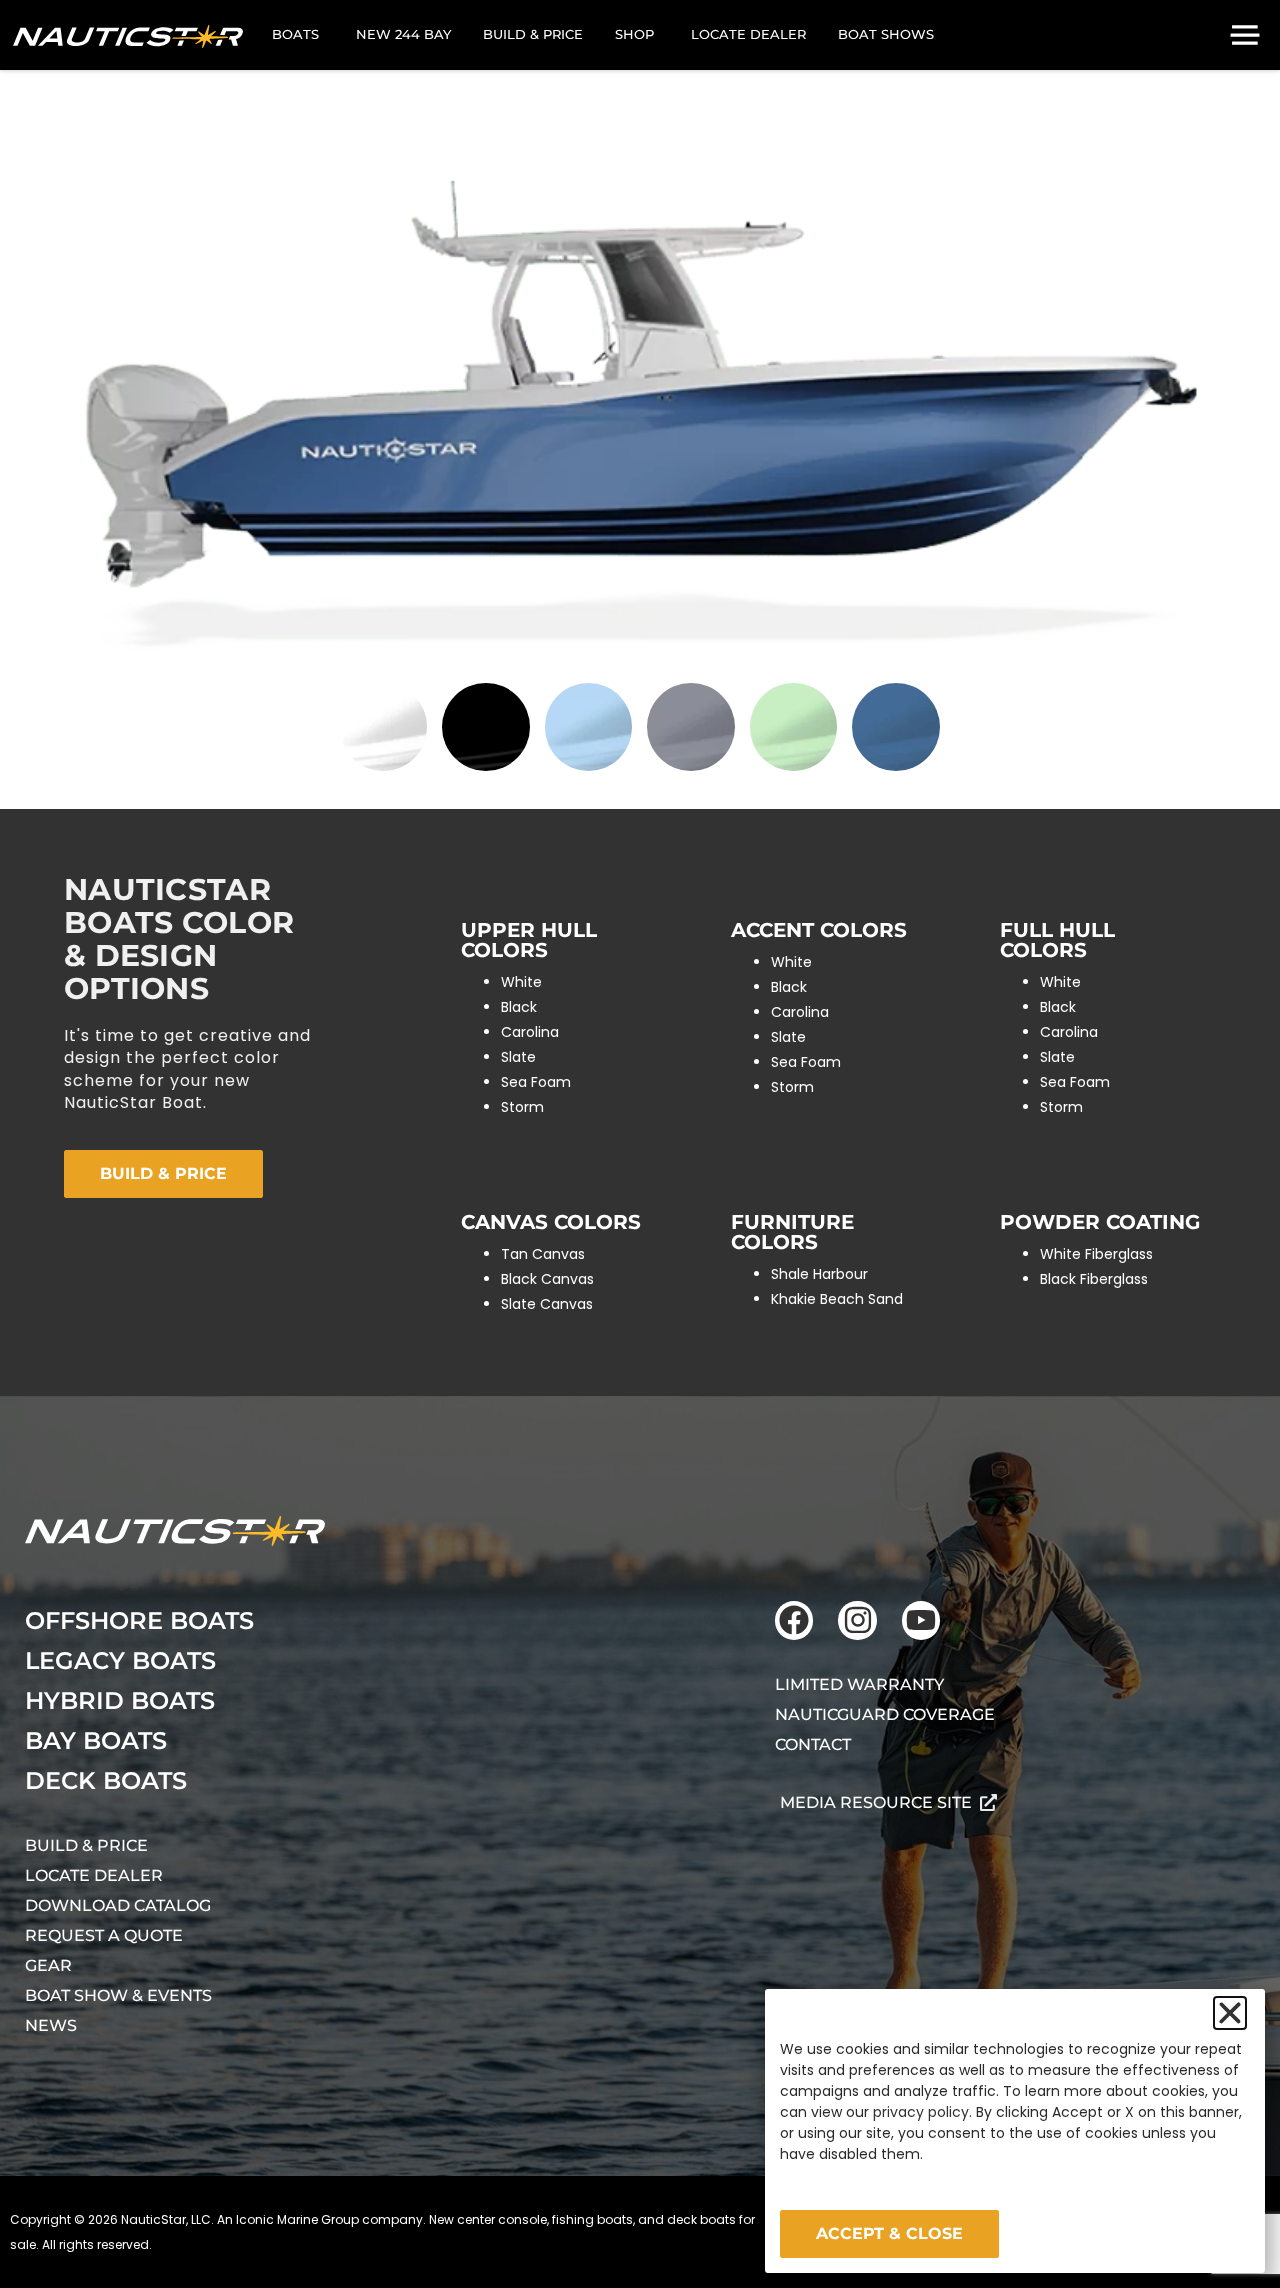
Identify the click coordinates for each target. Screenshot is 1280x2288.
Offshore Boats (139, 1620)
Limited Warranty (859, 1684)
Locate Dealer (94, 1875)
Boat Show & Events (118, 1995)
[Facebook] (794, 1620)
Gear (48, 1965)
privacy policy (921, 2112)
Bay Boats (96, 1740)
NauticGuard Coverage (885, 1714)
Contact (813, 1744)
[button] (1230, 2013)
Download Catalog (118, 1905)
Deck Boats (106, 1780)
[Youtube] (921, 1620)
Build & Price (86, 1845)
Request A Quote (104, 1935)
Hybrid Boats (120, 1700)
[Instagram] (857, 1620)
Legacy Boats (120, 1660)
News (51, 2025)
